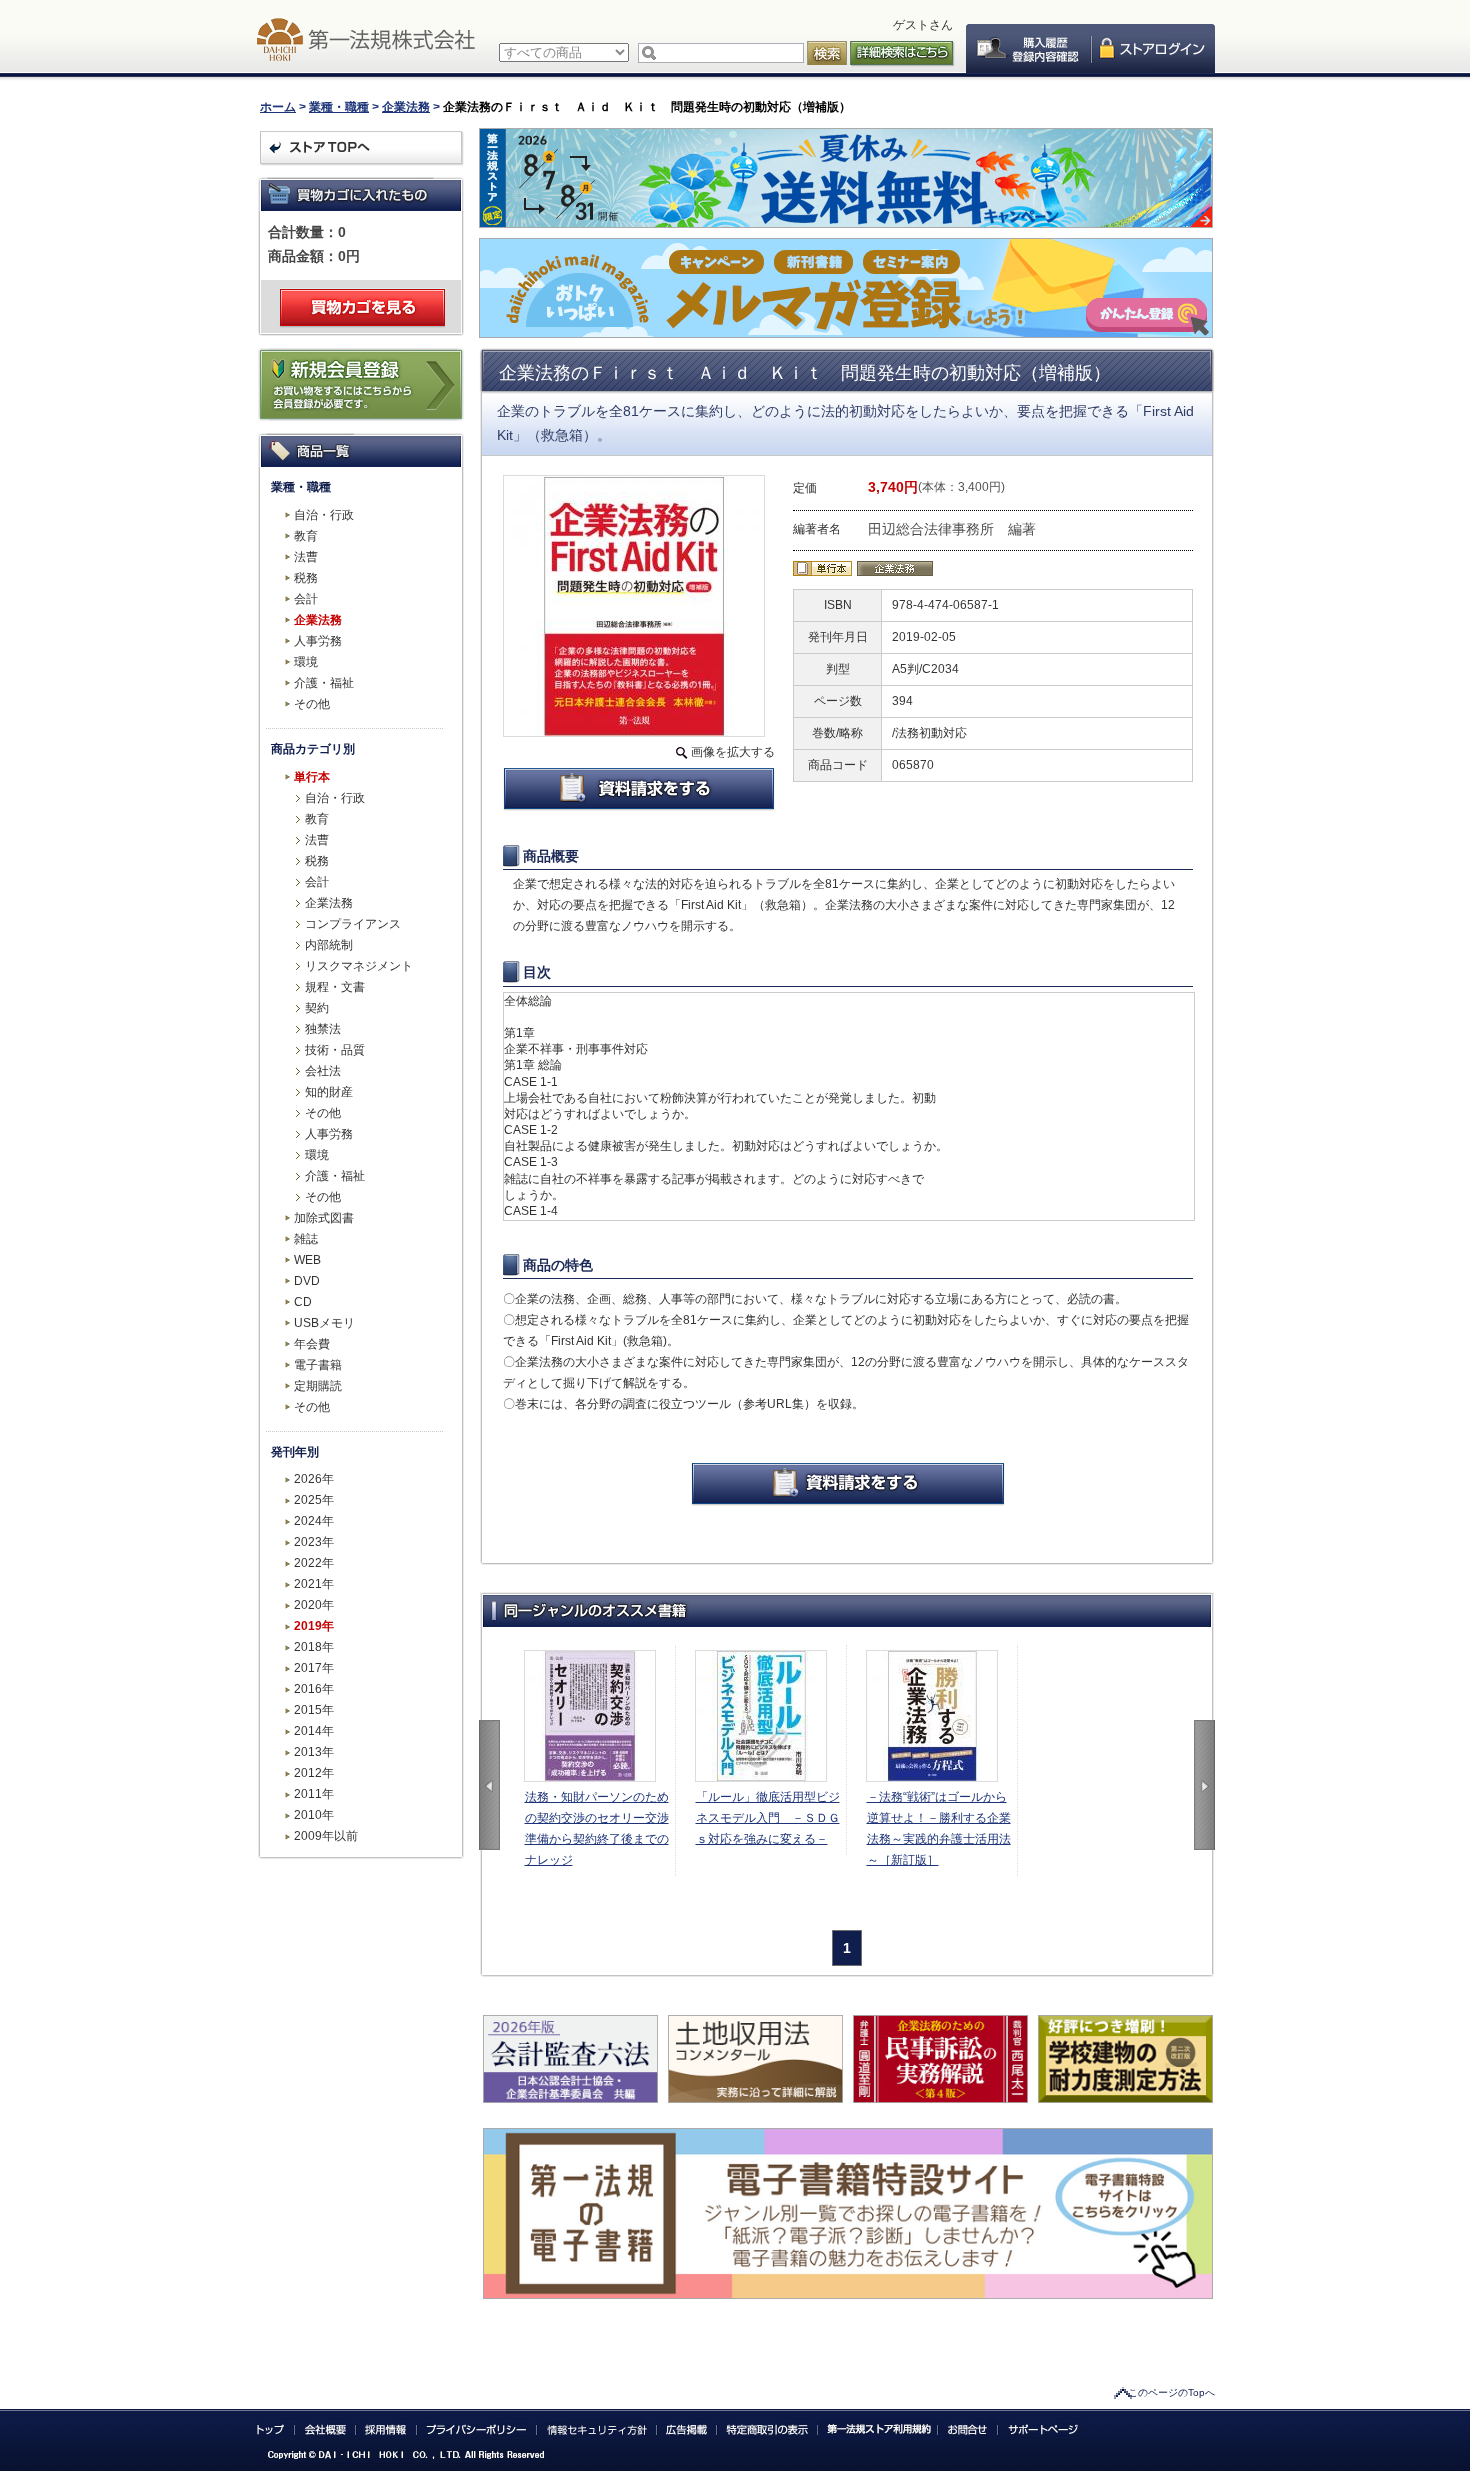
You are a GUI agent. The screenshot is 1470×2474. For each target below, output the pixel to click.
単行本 (312, 777)
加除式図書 (324, 1218)
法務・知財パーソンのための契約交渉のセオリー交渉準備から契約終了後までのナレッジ (597, 1828)
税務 (306, 578)
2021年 (314, 1584)
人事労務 (318, 641)
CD (303, 1302)
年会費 (312, 1344)
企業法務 (406, 107)
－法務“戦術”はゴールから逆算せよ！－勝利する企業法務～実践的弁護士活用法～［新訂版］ (939, 1828)
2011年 (314, 1794)
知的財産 (329, 1092)
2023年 (314, 1542)
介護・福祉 (324, 683)
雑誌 (306, 1239)
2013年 (314, 1752)
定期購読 (318, 1386)
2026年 (314, 1479)
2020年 (314, 1605)
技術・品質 (335, 1050)
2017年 (314, 1668)
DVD (307, 1281)
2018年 (314, 1647)
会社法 (323, 1071)
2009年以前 (326, 1836)
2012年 (314, 1773)
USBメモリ (324, 1323)
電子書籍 (318, 1365)
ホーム (278, 107)
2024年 (314, 1521)
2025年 (314, 1500)
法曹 (306, 557)
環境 (306, 662)
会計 (306, 599)
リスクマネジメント (359, 966)
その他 (312, 704)
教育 (306, 536)
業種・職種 (339, 107)
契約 (317, 1008)
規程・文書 (335, 987)
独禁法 (323, 1029)
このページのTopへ (1171, 2392)
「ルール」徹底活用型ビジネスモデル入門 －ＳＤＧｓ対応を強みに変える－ (768, 1818)
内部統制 (329, 945)
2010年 (314, 1815)
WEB (307, 1260)
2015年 (314, 1710)
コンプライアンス (353, 924)
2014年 (314, 1731)
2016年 (314, 1689)
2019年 (314, 1626)
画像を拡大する (733, 752)
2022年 (314, 1563)
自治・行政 (324, 515)
